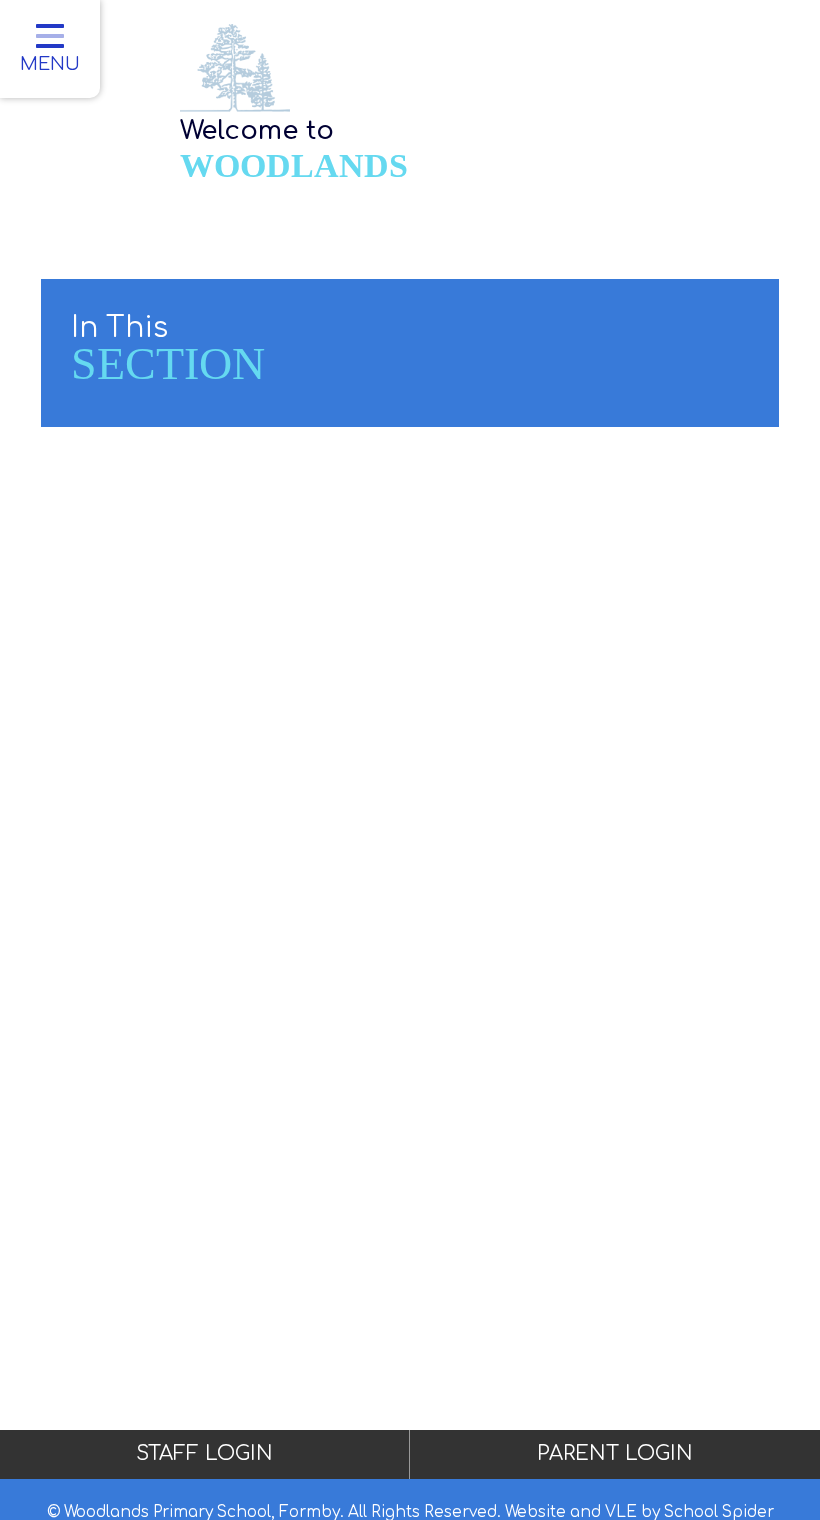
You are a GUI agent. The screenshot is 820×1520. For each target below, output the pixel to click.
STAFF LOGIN (204, 1453)
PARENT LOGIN (615, 1453)
